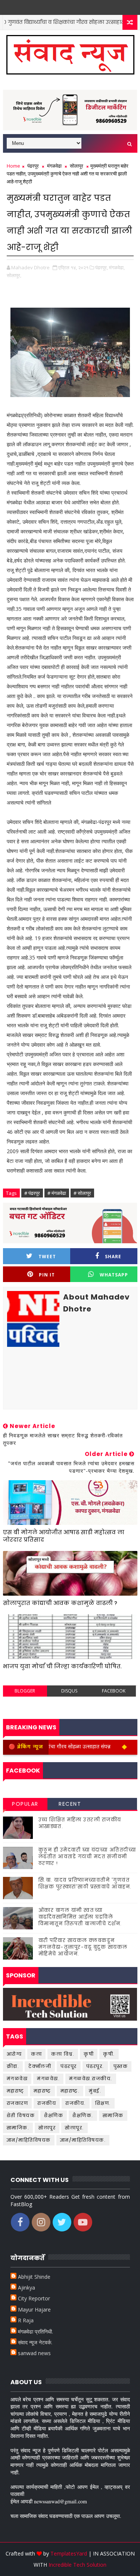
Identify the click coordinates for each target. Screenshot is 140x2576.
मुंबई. (95, 2091)
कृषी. (109, 2054)
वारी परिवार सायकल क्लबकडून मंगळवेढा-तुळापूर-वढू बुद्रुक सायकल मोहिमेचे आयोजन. (83, 1947)
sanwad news (34, 2353)
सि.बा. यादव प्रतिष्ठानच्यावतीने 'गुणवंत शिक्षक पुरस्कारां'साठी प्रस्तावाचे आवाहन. (85, 1883)
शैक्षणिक (54, 2115)
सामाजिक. (18, 2128)
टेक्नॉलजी (40, 2066)
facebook (114, 1691)
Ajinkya (27, 2288)
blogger (25, 1691)
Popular (25, 1804)
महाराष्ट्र (42, 2091)
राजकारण (18, 2103)
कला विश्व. (63, 2054)
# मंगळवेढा (57, 1193)
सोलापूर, (14, 275)
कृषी (89, 2054)
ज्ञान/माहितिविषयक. (83, 2140)
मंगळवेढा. (48, 2079)
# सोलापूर (82, 1193)
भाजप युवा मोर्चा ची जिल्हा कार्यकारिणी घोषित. (62, 1666)
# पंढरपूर (32, 1193)
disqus (69, 1691)
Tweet (47, 1257)
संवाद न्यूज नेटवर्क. (35, 2342)
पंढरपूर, (102, 267)
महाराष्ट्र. (70, 2091)
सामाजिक (113, 2115)
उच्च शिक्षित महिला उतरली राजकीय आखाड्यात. (80, 1823)
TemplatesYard (69, 2553)
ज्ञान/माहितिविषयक (29, 2140)
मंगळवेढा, (117, 267)
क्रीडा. (13, 2066)
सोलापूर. (74, 2128)
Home (13, 166)
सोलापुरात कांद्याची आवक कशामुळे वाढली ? (60, 1603)
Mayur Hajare (34, 2309)
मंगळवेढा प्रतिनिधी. (35, 2331)
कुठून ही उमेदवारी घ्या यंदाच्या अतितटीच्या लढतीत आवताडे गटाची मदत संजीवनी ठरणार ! (87, 1857)
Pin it (47, 1275)
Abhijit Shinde (34, 2277)
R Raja (26, 2320)
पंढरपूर (33, 166)
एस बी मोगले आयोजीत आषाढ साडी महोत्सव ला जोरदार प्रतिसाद (64, 1536)
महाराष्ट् (15, 2091)
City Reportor (34, 2298)
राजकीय (47, 2103)
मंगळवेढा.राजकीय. (91, 2079)
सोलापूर (77, 166)
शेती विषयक (21, 2115)
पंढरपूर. (95, 2066)
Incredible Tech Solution (77, 2565)
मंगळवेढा (54, 166)
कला (36, 2054)
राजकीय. (76, 2103)
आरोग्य (14, 2054)
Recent (70, 1804)
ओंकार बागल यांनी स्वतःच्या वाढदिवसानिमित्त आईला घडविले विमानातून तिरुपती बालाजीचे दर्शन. (80, 1917)
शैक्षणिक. (83, 2115)
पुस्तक (121, 2066)
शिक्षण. (103, 2103)
